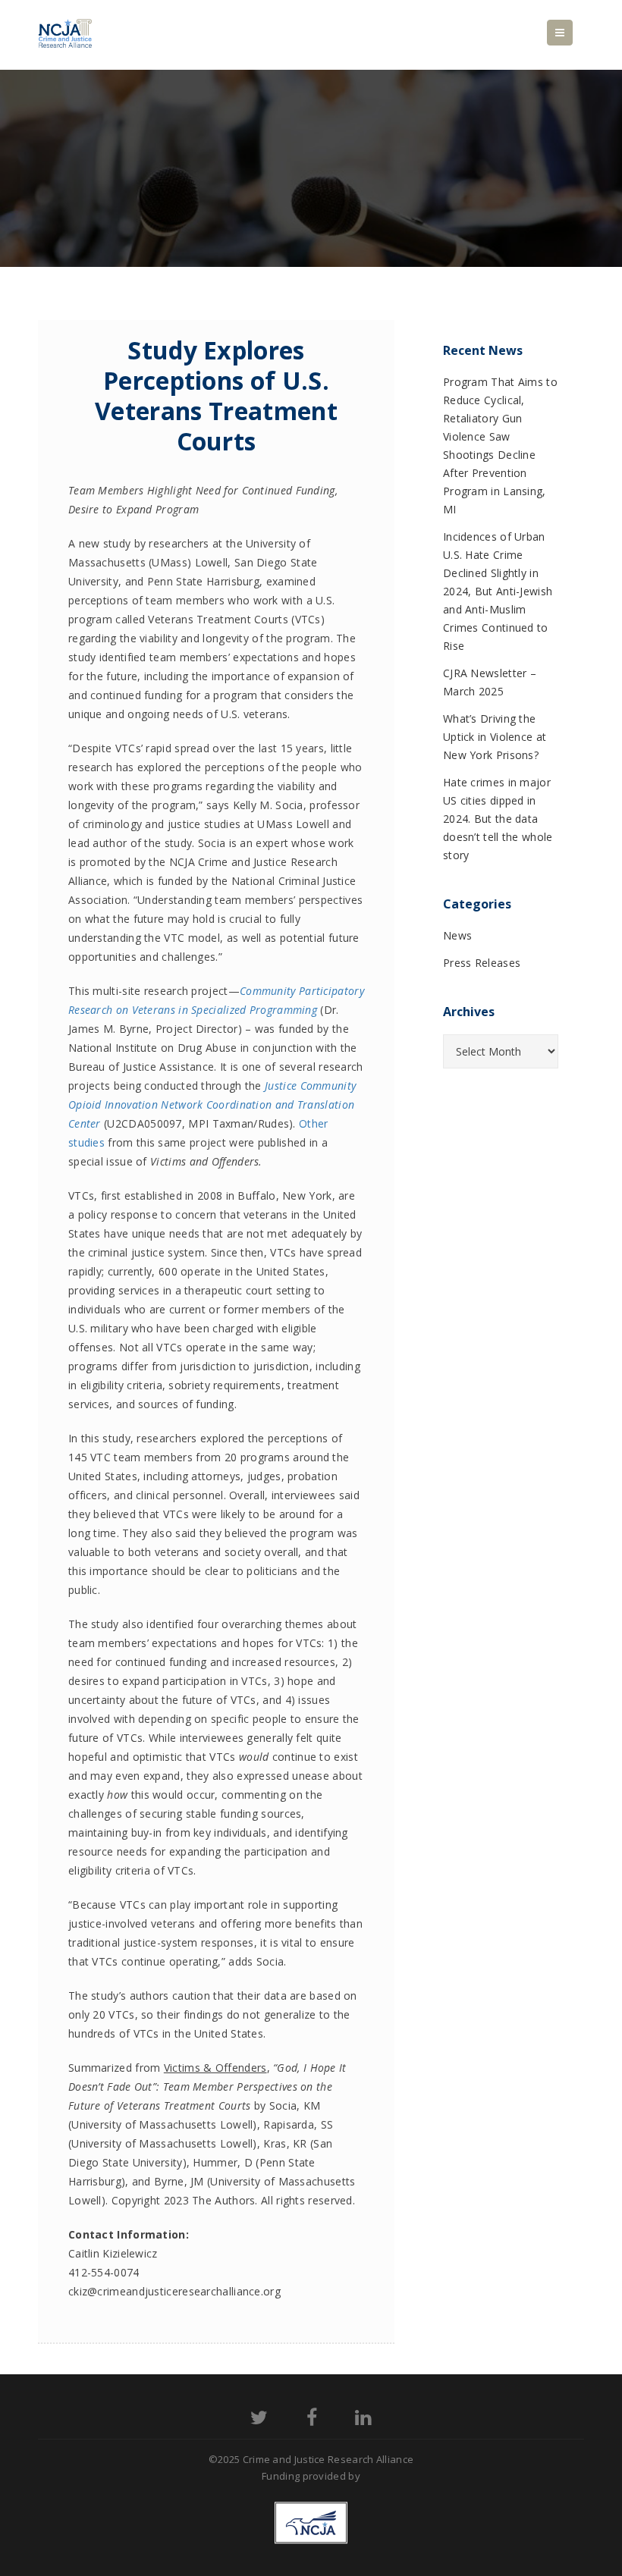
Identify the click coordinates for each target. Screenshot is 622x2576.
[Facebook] (312, 2420)
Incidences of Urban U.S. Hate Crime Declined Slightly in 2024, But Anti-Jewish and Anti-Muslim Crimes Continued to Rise (498, 591)
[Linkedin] (363, 2420)
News (457, 935)
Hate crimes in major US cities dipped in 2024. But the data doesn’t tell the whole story (498, 819)
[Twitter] (259, 2420)
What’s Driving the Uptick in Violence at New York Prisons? (495, 737)
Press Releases (482, 963)
